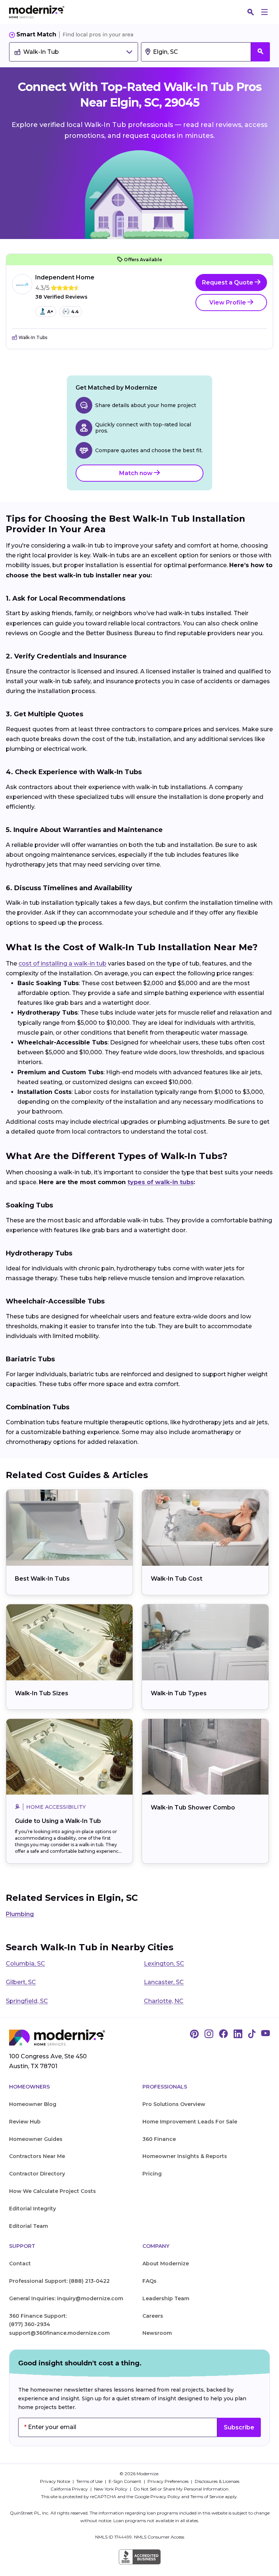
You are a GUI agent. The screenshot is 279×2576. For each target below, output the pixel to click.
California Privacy (70, 2489)
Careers (153, 2316)
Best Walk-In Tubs (42, 1579)
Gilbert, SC (21, 1982)
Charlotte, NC (164, 2001)
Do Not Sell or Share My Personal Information (181, 2489)
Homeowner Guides (36, 2139)
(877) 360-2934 (30, 2324)
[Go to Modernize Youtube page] (266, 2034)
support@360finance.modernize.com (59, 2333)
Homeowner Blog (33, 2104)
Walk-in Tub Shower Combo (193, 1807)
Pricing (152, 2174)
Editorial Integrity (33, 2209)
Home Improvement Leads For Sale (190, 2122)
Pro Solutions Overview (174, 2104)
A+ (50, 312)
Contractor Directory (37, 2174)
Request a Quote (228, 282)
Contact (20, 2264)
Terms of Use (90, 2481)
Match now (137, 473)
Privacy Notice (56, 2481)
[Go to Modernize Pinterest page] (194, 2034)
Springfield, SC (27, 2001)
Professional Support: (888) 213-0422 (59, 2281)
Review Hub (25, 2122)
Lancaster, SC (164, 1982)
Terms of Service (207, 2497)
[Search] (251, 12)
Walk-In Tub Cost (177, 1579)
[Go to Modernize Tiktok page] (252, 2034)
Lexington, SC (164, 1964)
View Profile (228, 302)
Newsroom (157, 2333)
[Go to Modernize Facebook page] (223, 2034)
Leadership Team (166, 2298)
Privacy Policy (165, 2497)
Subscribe (239, 2427)
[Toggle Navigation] (264, 12)
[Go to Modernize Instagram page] (209, 2034)
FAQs (149, 2281)
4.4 (75, 312)
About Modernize (166, 2264)
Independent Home (65, 277)
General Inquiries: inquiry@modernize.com (66, 2298)
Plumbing (20, 1914)
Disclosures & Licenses (217, 2481)
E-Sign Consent (126, 2481)
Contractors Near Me (37, 2156)
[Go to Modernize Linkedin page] (238, 2034)
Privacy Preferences (169, 2481)
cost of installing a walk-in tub (62, 963)
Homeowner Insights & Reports (185, 2156)
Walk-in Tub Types (179, 1693)
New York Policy (111, 2489)
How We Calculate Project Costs (52, 2191)
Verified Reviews (61, 297)
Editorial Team (29, 2226)
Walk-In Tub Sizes (42, 1693)
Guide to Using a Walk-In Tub (58, 1821)
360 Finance (159, 2139)
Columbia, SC (25, 1964)
